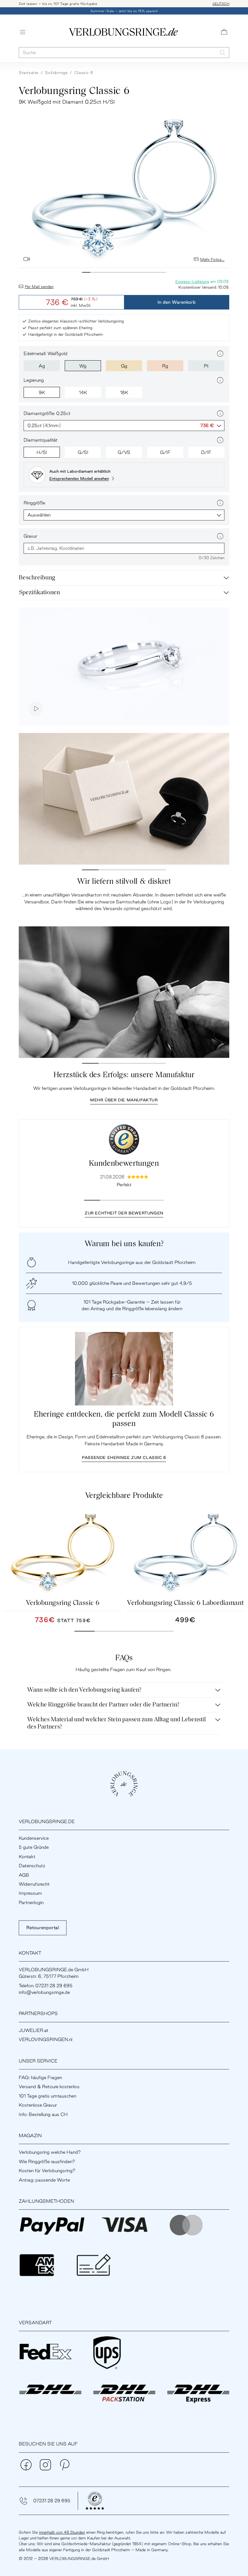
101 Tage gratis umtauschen (47, 2096)
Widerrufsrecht (34, 1884)
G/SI (83, 452)
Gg (124, 366)
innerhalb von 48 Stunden (62, 2532)
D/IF (206, 452)
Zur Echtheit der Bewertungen (124, 1213)
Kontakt (27, 1857)
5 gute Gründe (34, 1847)
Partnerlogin (31, 1902)
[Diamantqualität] (220, 440)
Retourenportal (43, 1928)
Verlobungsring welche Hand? (50, 2152)
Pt (206, 366)
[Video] (27, 259)
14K (83, 392)
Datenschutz (32, 1866)
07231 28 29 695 (52, 2501)
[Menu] (23, 32)
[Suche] (222, 52)
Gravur (30, 536)
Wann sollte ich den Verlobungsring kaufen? (84, 1690)
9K (42, 392)
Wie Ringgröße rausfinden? (47, 2161)
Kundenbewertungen (124, 1164)
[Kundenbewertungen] (124, 1139)
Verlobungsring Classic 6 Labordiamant (185, 1603)
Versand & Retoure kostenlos (49, 2087)
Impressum (30, 1893)
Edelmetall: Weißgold (46, 353)
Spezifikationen (39, 593)
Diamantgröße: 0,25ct (47, 413)
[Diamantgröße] (220, 413)
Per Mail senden (39, 287)
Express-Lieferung (192, 281)
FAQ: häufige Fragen (40, 2077)
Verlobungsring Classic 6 (63, 1603)
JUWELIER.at (34, 2030)
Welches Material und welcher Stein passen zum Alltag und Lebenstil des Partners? (116, 1723)
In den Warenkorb (177, 302)
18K (124, 392)
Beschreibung (37, 578)
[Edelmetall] (220, 354)
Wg (83, 366)
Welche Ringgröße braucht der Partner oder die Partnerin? (103, 1705)
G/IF (165, 452)
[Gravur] (220, 536)
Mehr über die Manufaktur (124, 1100)
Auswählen (39, 515)
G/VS (124, 452)
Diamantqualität (41, 440)
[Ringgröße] (220, 503)
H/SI (42, 452)
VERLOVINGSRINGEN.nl (46, 2039)
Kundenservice (34, 1838)
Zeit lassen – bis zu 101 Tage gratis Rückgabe (58, 4)
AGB (24, 1875)
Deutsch (221, 4)
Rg (165, 366)
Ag (42, 366)
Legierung (34, 380)
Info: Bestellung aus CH (43, 2114)
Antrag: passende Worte (44, 2180)
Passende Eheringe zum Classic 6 (124, 1457)
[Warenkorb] (224, 32)
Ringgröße (34, 503)
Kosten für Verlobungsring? (47, 2171)
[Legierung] (220, 380)
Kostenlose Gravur (38, 2105)
